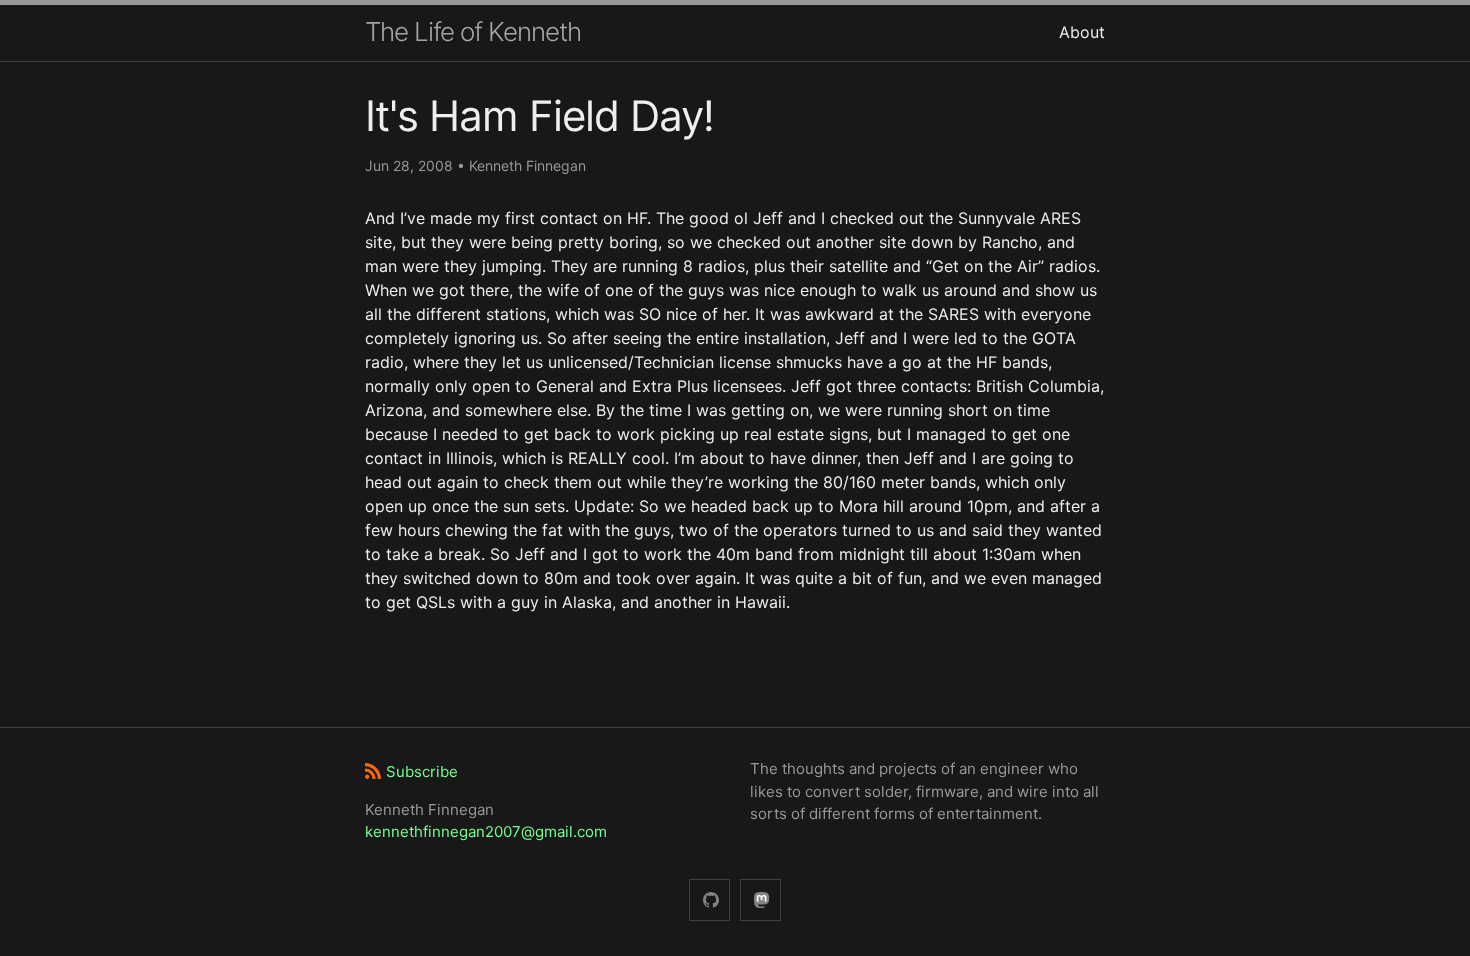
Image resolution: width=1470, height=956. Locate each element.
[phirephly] (709, 900)
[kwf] (760, 900)
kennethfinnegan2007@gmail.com (486, 831)
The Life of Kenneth (473, 31)
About (1082, 32)
